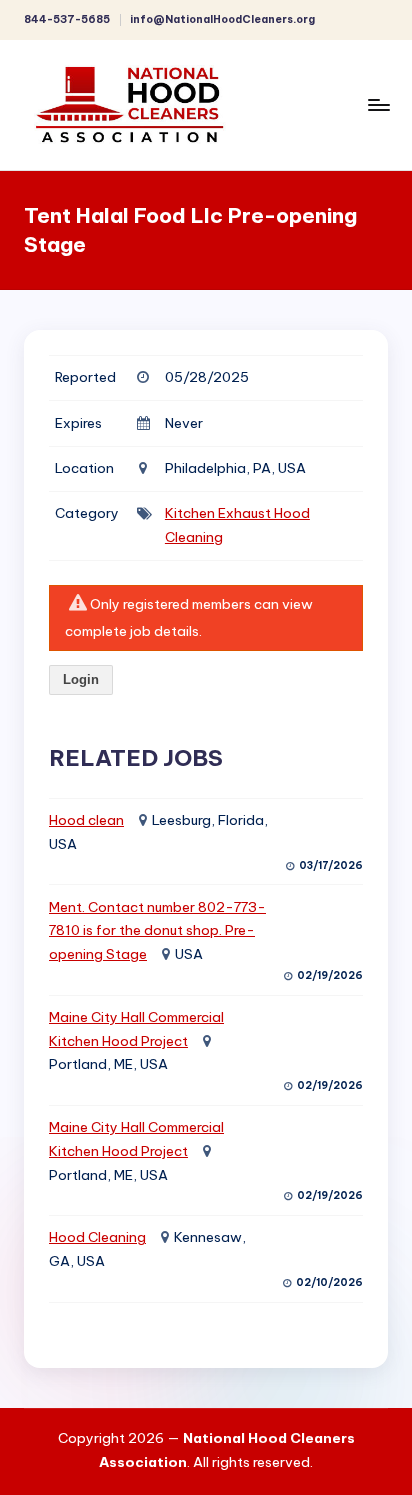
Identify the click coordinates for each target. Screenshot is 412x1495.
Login (81, 679)
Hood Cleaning (97, 1237)
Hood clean (86, 820)
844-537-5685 (67, 19)
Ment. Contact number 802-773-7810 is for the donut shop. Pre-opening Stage (157, 931)
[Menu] (378, 104)
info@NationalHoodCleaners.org (222, 19)
